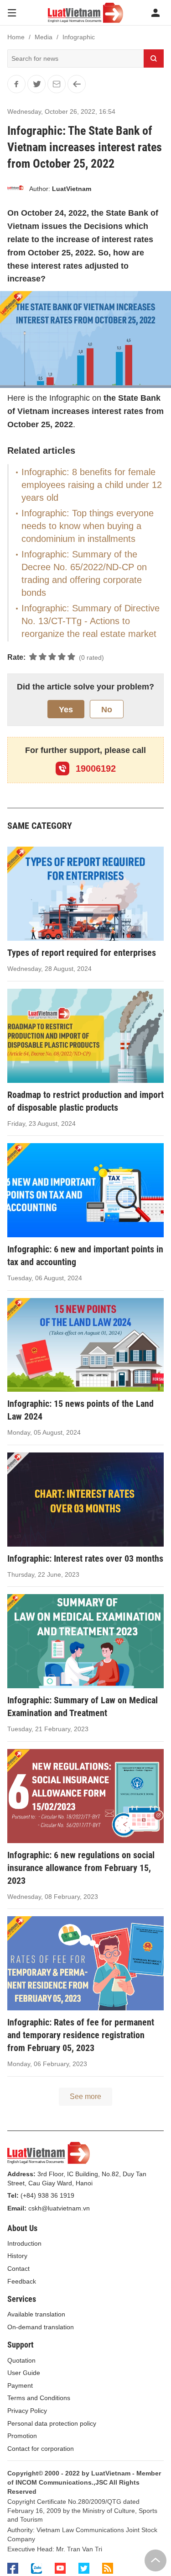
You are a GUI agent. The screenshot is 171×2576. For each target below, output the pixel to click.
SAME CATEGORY (40, 826)
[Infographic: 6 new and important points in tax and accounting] (85, 1190)
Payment (20, 2385)
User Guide (24, 2373)
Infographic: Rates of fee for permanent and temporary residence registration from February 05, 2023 (81, 2035)
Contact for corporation (41, 2449)
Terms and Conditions (39, 2398)
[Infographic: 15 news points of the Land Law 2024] (85, 1345)
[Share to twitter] (36, 84)
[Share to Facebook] (16, 84)
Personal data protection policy (52, 2423)
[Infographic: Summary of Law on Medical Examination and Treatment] (85, 1641)
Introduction (24, 2243)
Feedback (22, 2281)
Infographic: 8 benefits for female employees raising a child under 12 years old (92, 485)
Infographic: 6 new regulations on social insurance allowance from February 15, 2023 (81, 1868)
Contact (18, 2269)
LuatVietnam (72, 189)
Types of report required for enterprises (82, 953)
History (17, 2256)
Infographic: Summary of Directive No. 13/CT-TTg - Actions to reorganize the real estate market (91, 621)
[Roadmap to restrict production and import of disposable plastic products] (85, 1036)
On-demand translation (41, 2327)
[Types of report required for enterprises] (85, 894)
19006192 (94, 769)
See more (85, 2096)
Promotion (22, 2436)
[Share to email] (57, 84)
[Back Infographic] (77, 84)
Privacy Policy (27, 2411)
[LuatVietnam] (16, 189)
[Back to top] (155, 2560)
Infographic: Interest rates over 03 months (85, 1558)
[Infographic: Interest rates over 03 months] (85, 1500)
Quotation (21, 2360)
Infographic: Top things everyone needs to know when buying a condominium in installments (88, 526)
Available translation (36, 2314)
